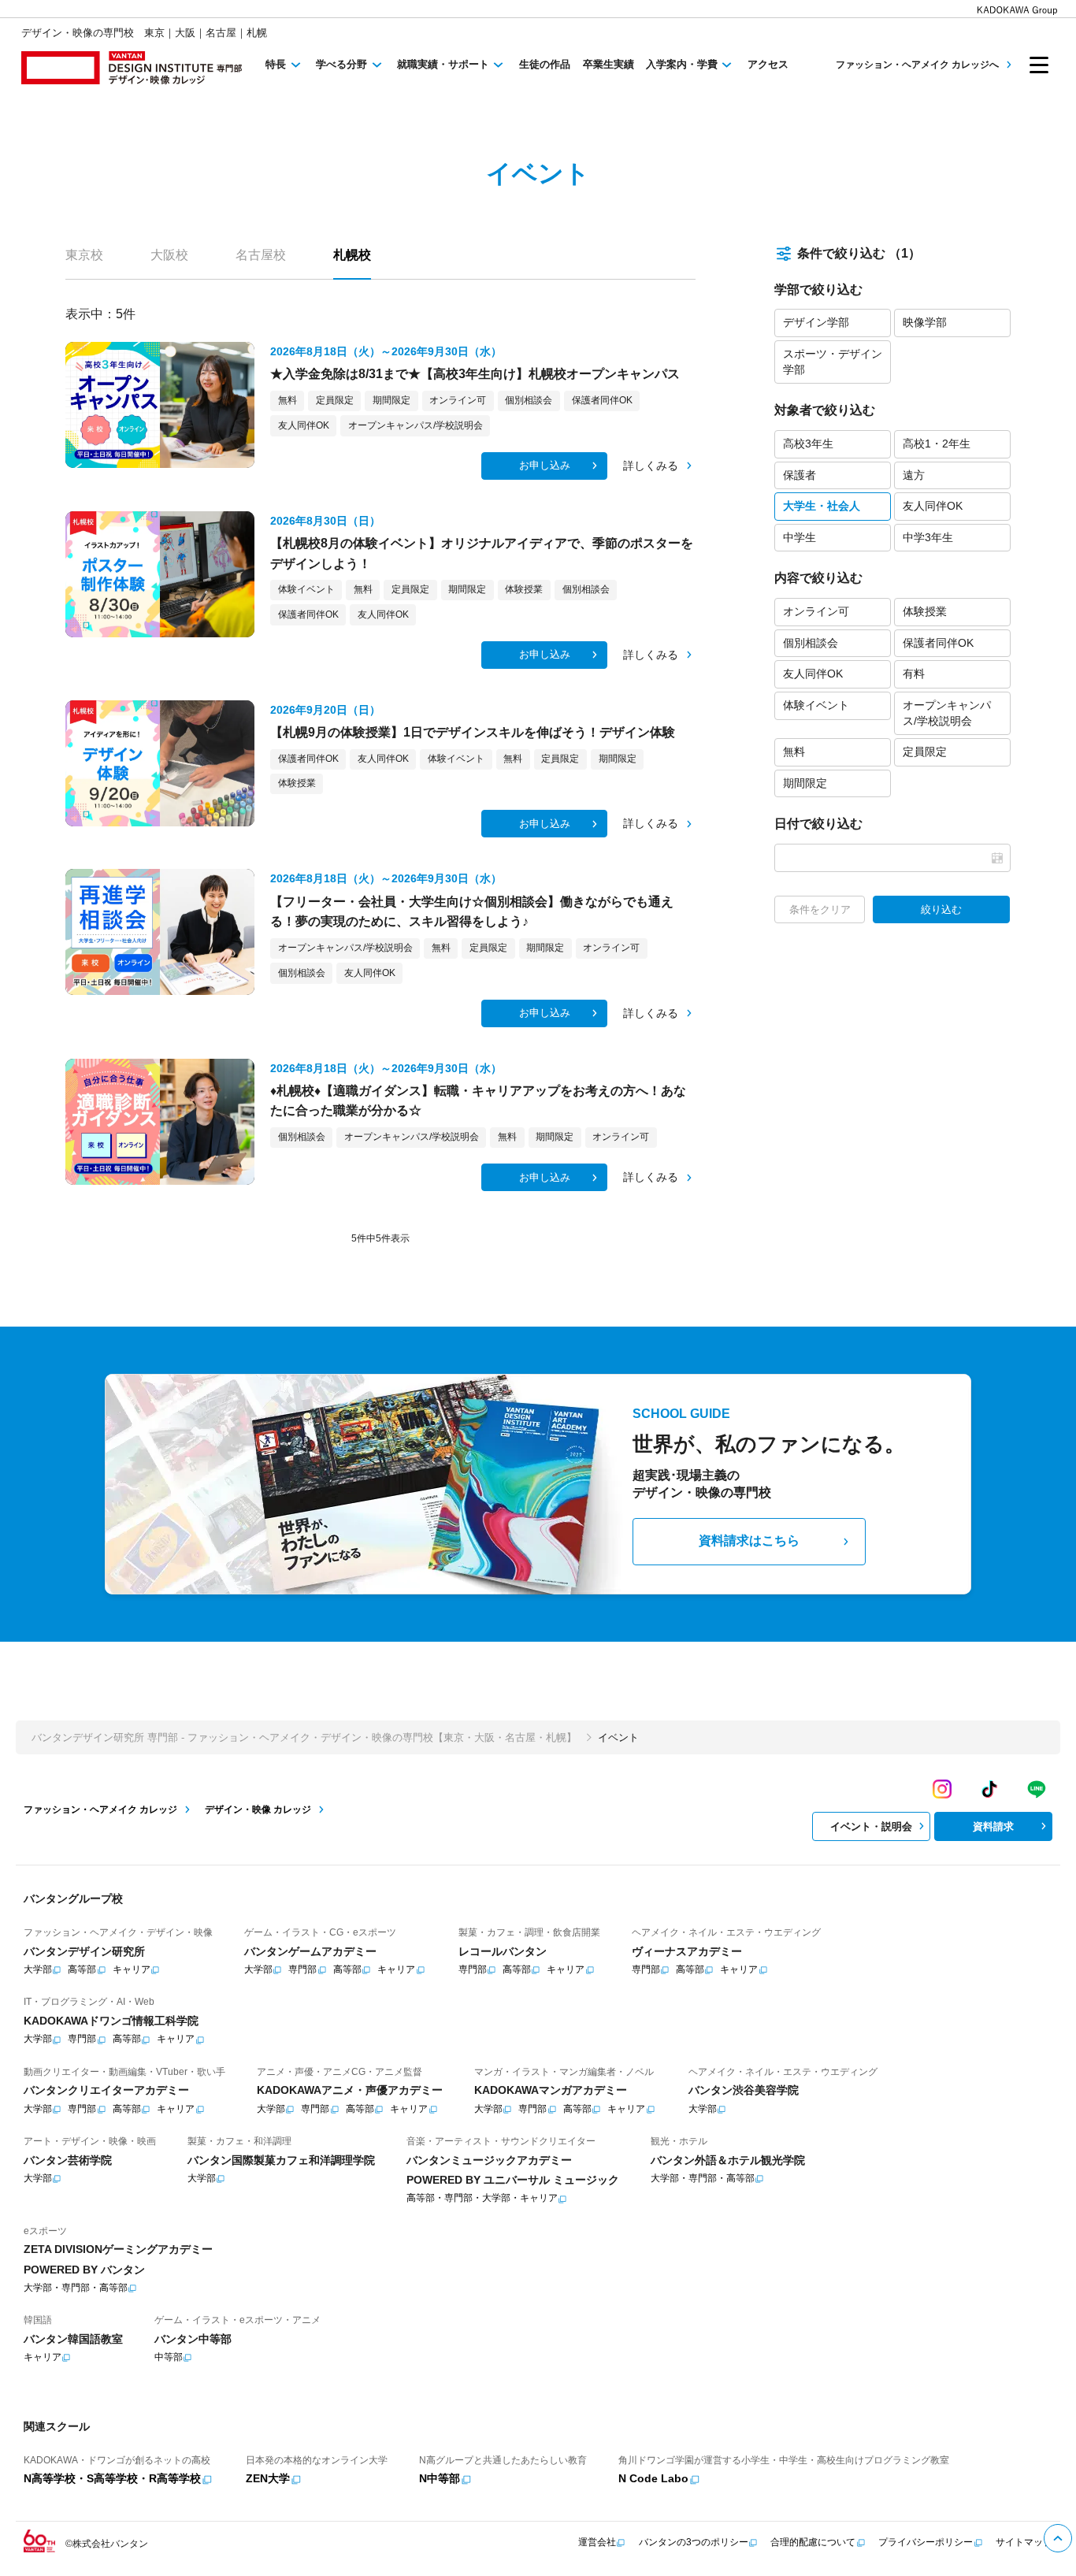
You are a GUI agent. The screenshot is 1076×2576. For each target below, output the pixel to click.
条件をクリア (820, 909)
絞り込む (941, 909)
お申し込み (545, 465)
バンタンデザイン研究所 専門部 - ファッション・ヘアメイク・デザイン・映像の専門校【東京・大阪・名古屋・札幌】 (304, 1737)
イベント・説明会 (871, 1826)
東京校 (84, 255)
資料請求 (993, 1826)
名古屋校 (261, 255)
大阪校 (169, 255)
